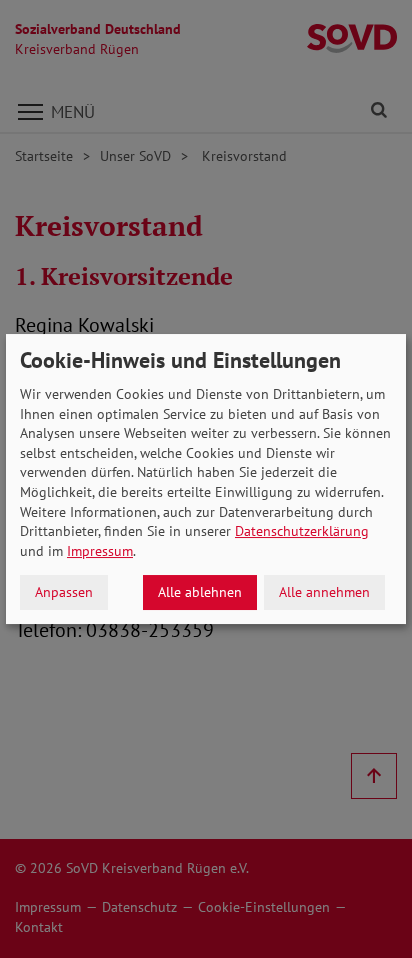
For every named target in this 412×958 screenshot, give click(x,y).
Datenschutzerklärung (302, 531)
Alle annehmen (324, 592)
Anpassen (64, 592)
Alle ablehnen (200, 592)
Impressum (100, 551)
